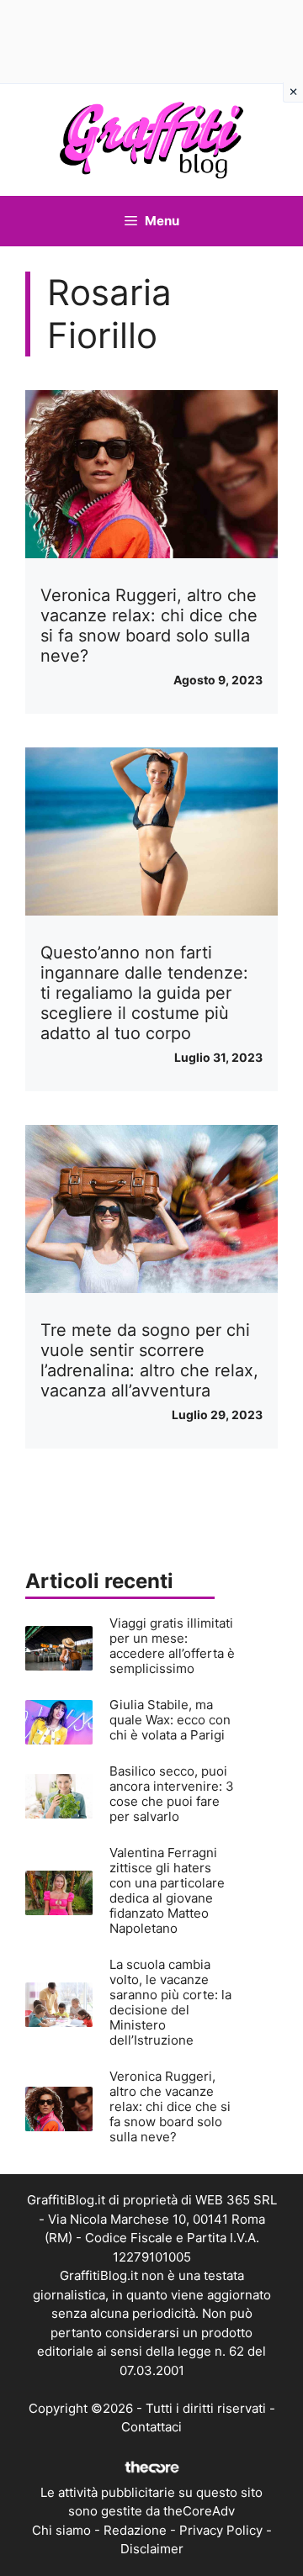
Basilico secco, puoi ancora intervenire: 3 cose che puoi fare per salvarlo (172, 1794)
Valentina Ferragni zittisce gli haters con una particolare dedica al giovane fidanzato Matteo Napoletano (167, 1890)
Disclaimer (152, 2549)
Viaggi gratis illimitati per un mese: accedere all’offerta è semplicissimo (172, 1646)
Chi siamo (61, 2530)
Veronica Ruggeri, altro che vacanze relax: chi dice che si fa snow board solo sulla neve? (149, 626)
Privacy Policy (221, 2530)
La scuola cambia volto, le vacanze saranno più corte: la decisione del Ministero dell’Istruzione (170, 2002)
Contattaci (151, 2427)
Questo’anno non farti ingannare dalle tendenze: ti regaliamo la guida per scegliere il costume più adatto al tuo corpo (144, 993)
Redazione (135, 2530)
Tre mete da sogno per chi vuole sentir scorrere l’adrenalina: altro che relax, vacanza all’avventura (149, 1360)
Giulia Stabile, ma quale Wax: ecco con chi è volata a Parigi (170, 1720)
